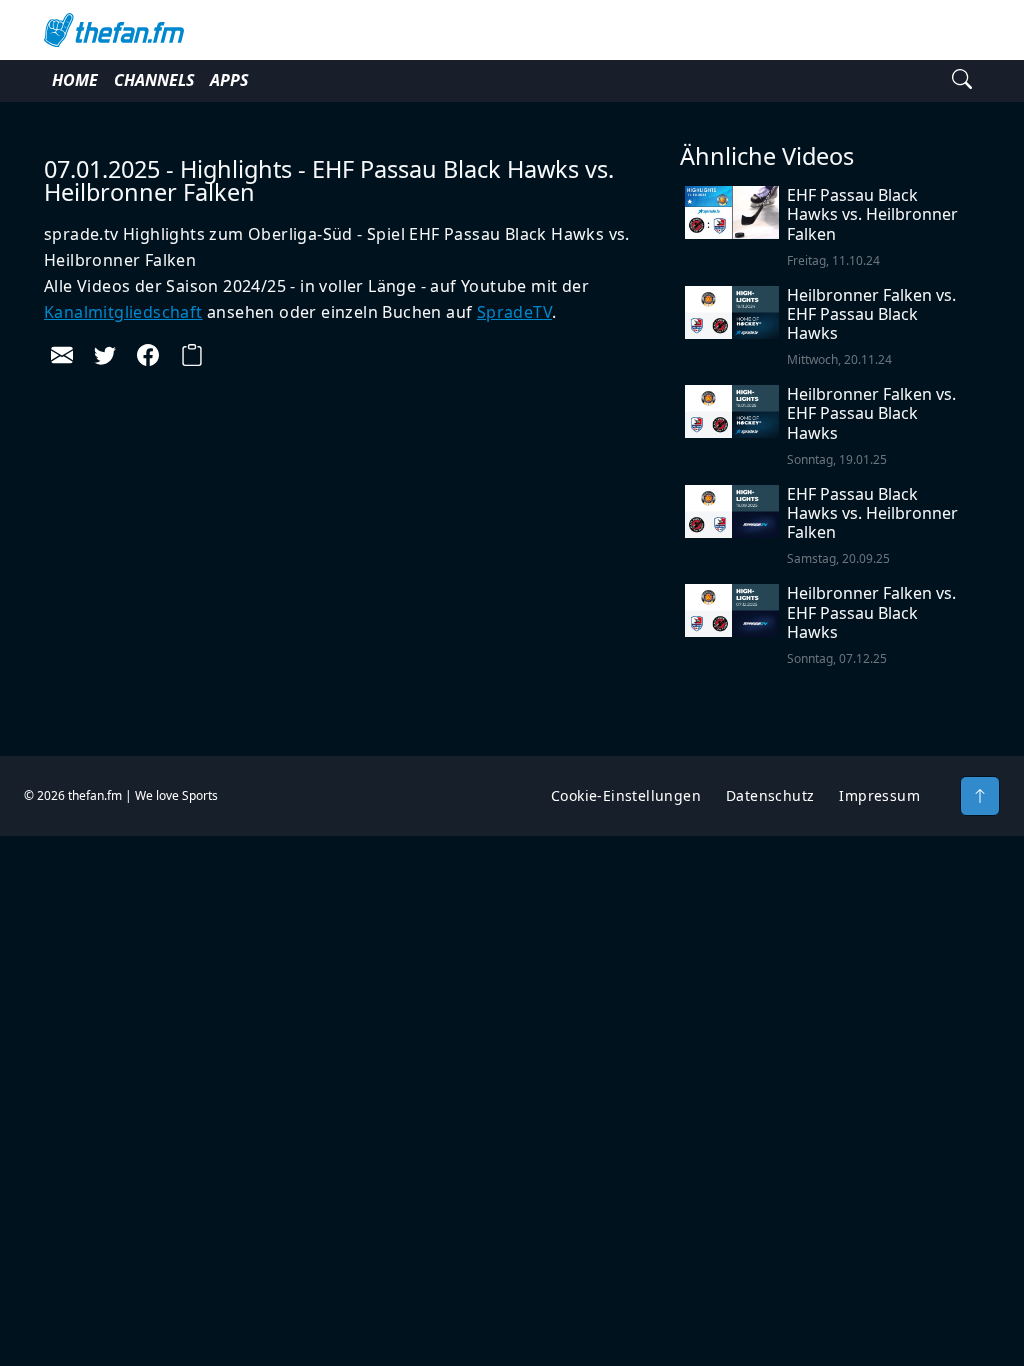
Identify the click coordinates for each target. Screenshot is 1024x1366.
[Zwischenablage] (192, 355)
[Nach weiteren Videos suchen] (962, 81)
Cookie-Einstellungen (626, 795)
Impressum (879, 795)
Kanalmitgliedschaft (123, 312)
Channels (154, 80)
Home (75, 80)
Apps (229, 80)
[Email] (62, 355)
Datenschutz (770, 795)
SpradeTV (514, 312)
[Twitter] (105, 355)
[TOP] (980, 796)
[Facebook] (148, 355)
